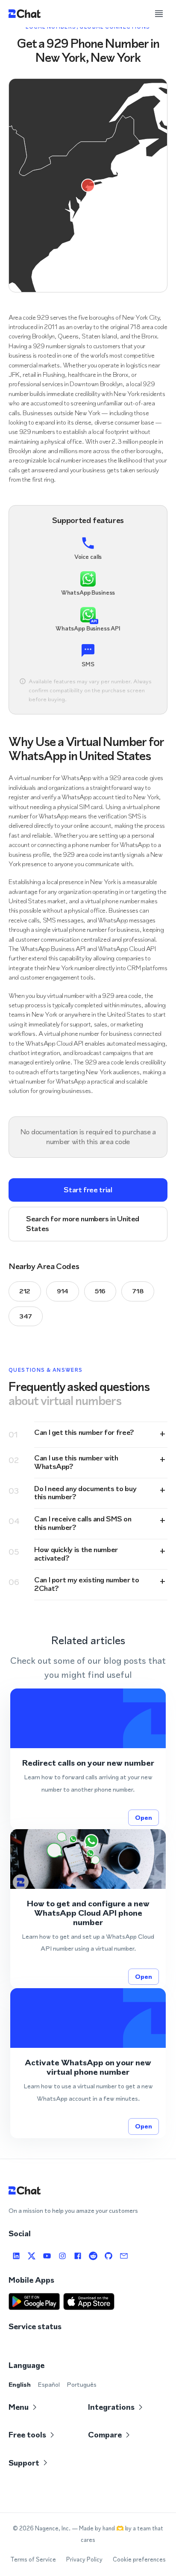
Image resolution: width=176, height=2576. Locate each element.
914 (63, 1291)
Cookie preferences (139, 2560)
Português (82, 2384)
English (20, 2384)
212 (25, 1291)
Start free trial (88, 1190)
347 (26, 1316)
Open (144, 1817)
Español (49, 2384)
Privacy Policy (84, 2560)
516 (100, 1291)
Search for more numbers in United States (83, 1224)
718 (138, 1291)
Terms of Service (33, 2560)
